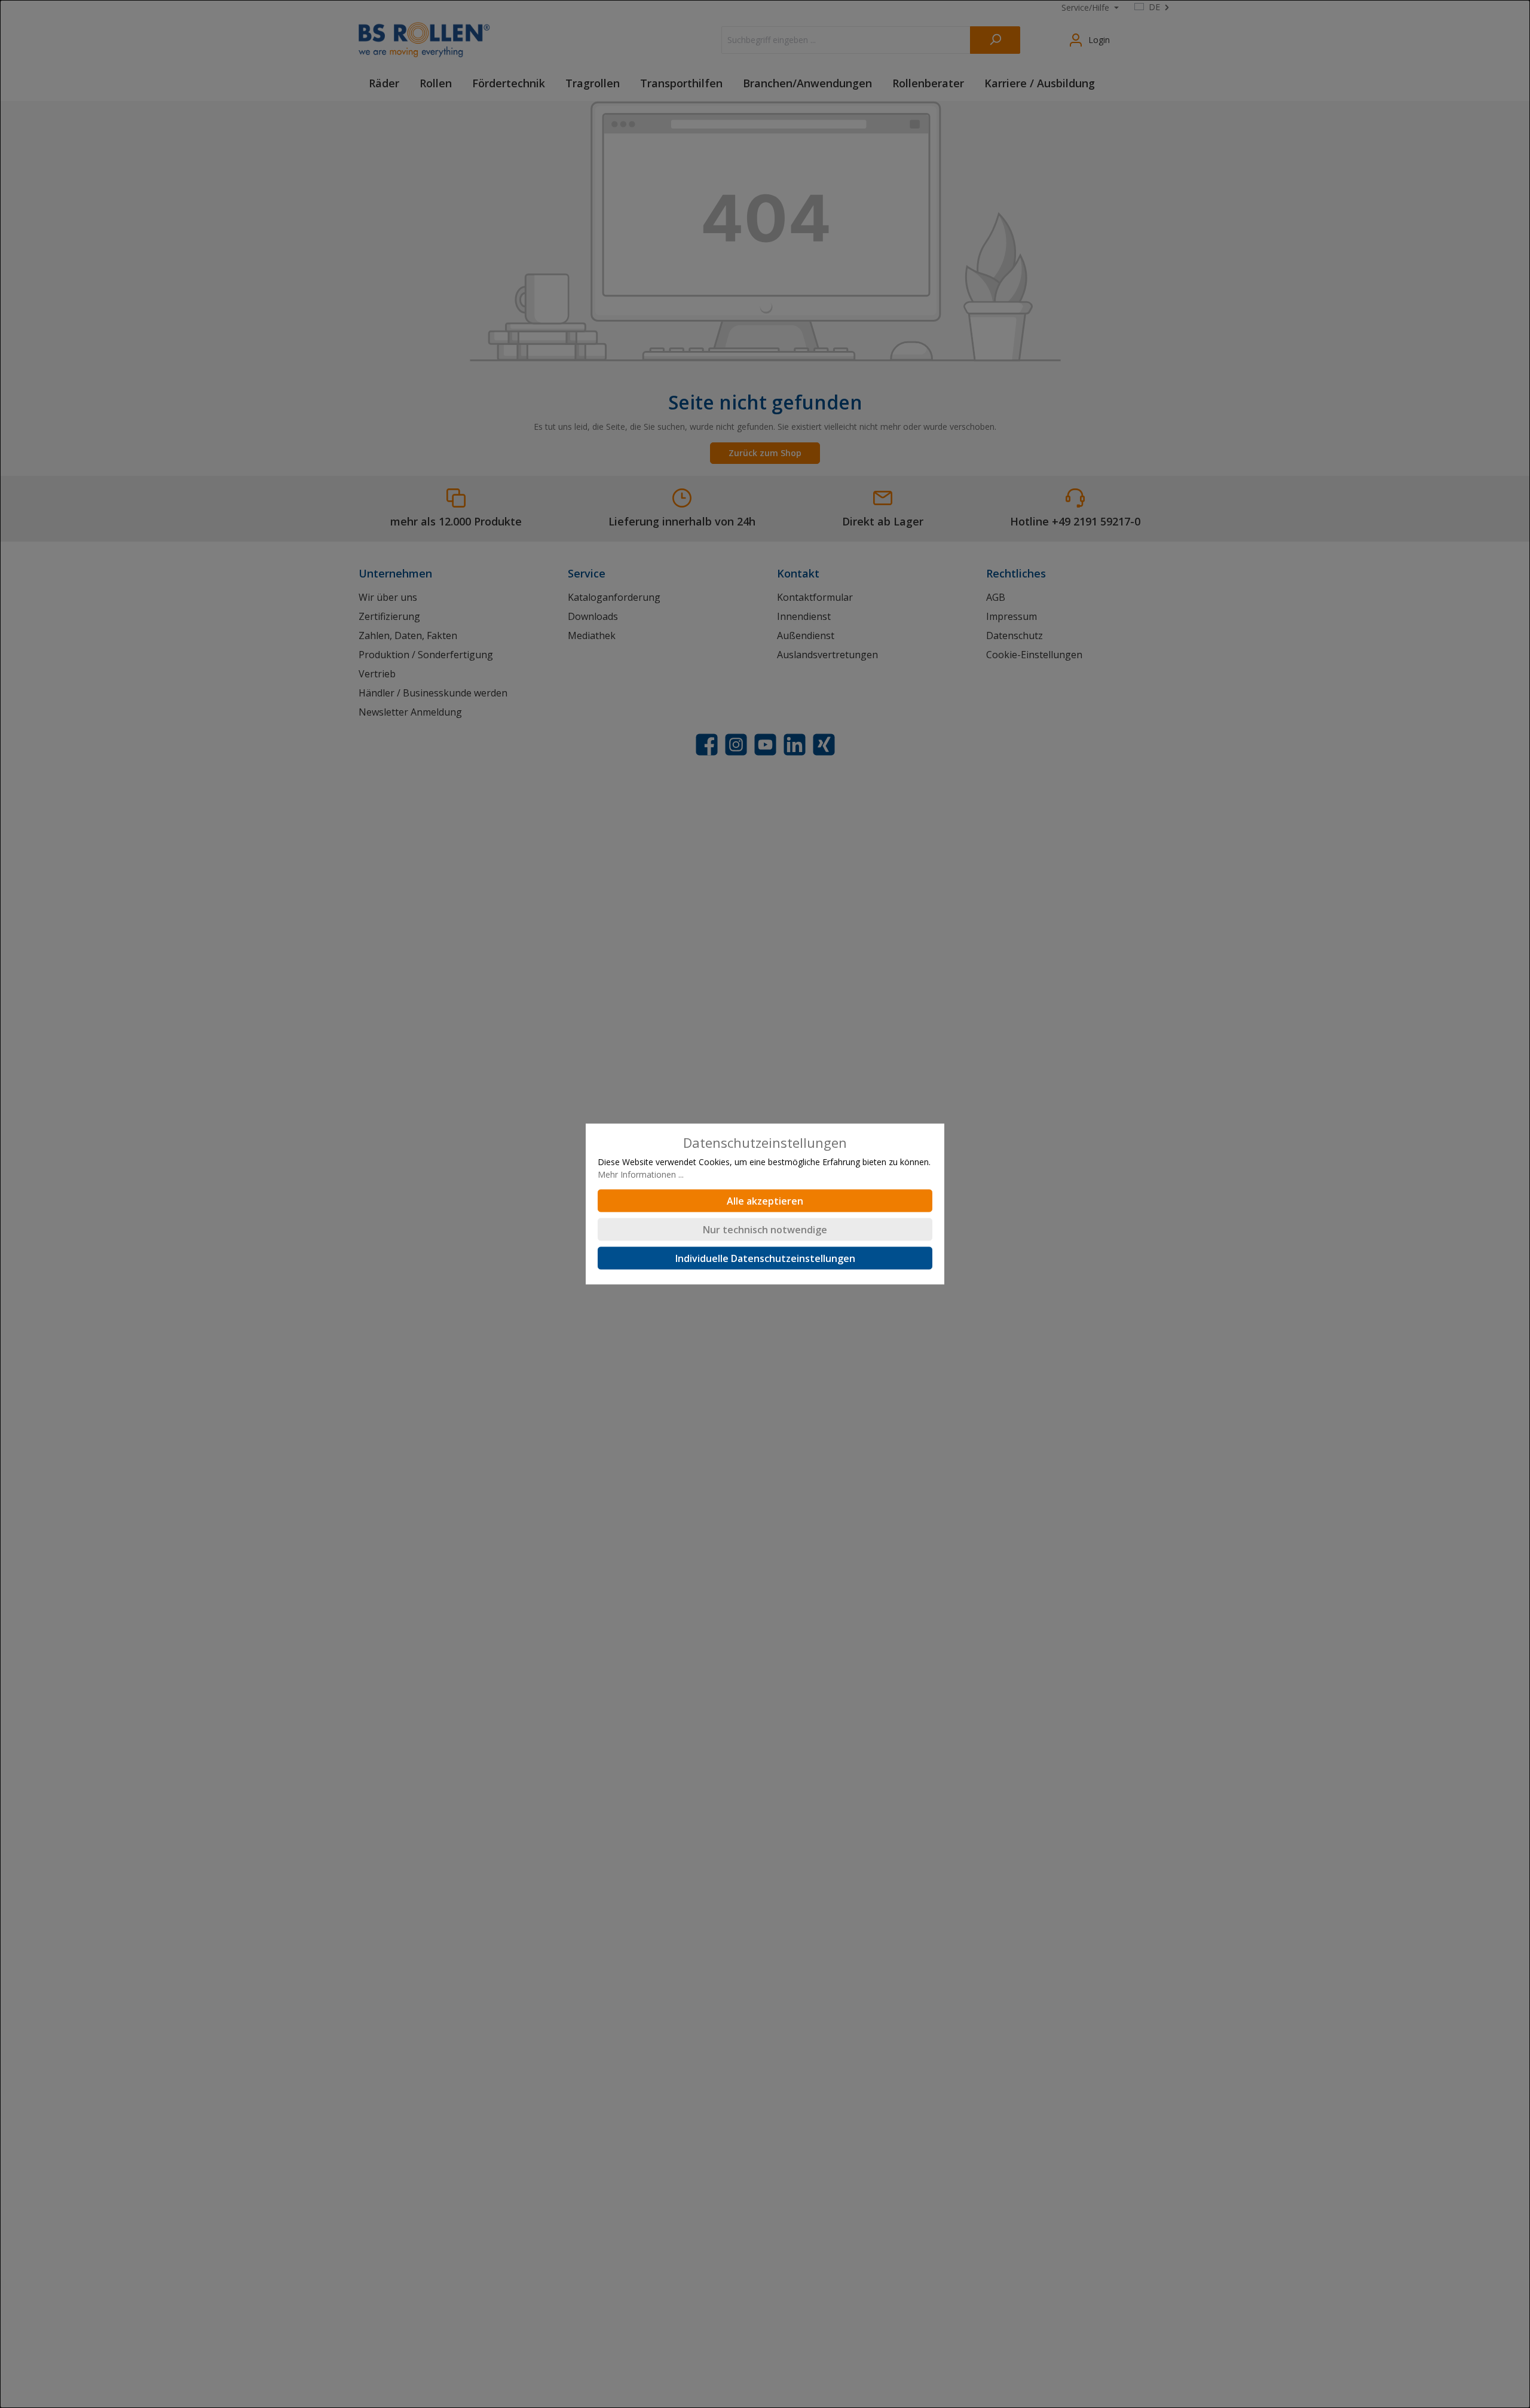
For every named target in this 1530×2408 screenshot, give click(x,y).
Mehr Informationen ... (641, 1174)
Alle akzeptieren (765, 1201)
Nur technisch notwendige (765, 1230)
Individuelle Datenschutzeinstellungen (765, 1258)
